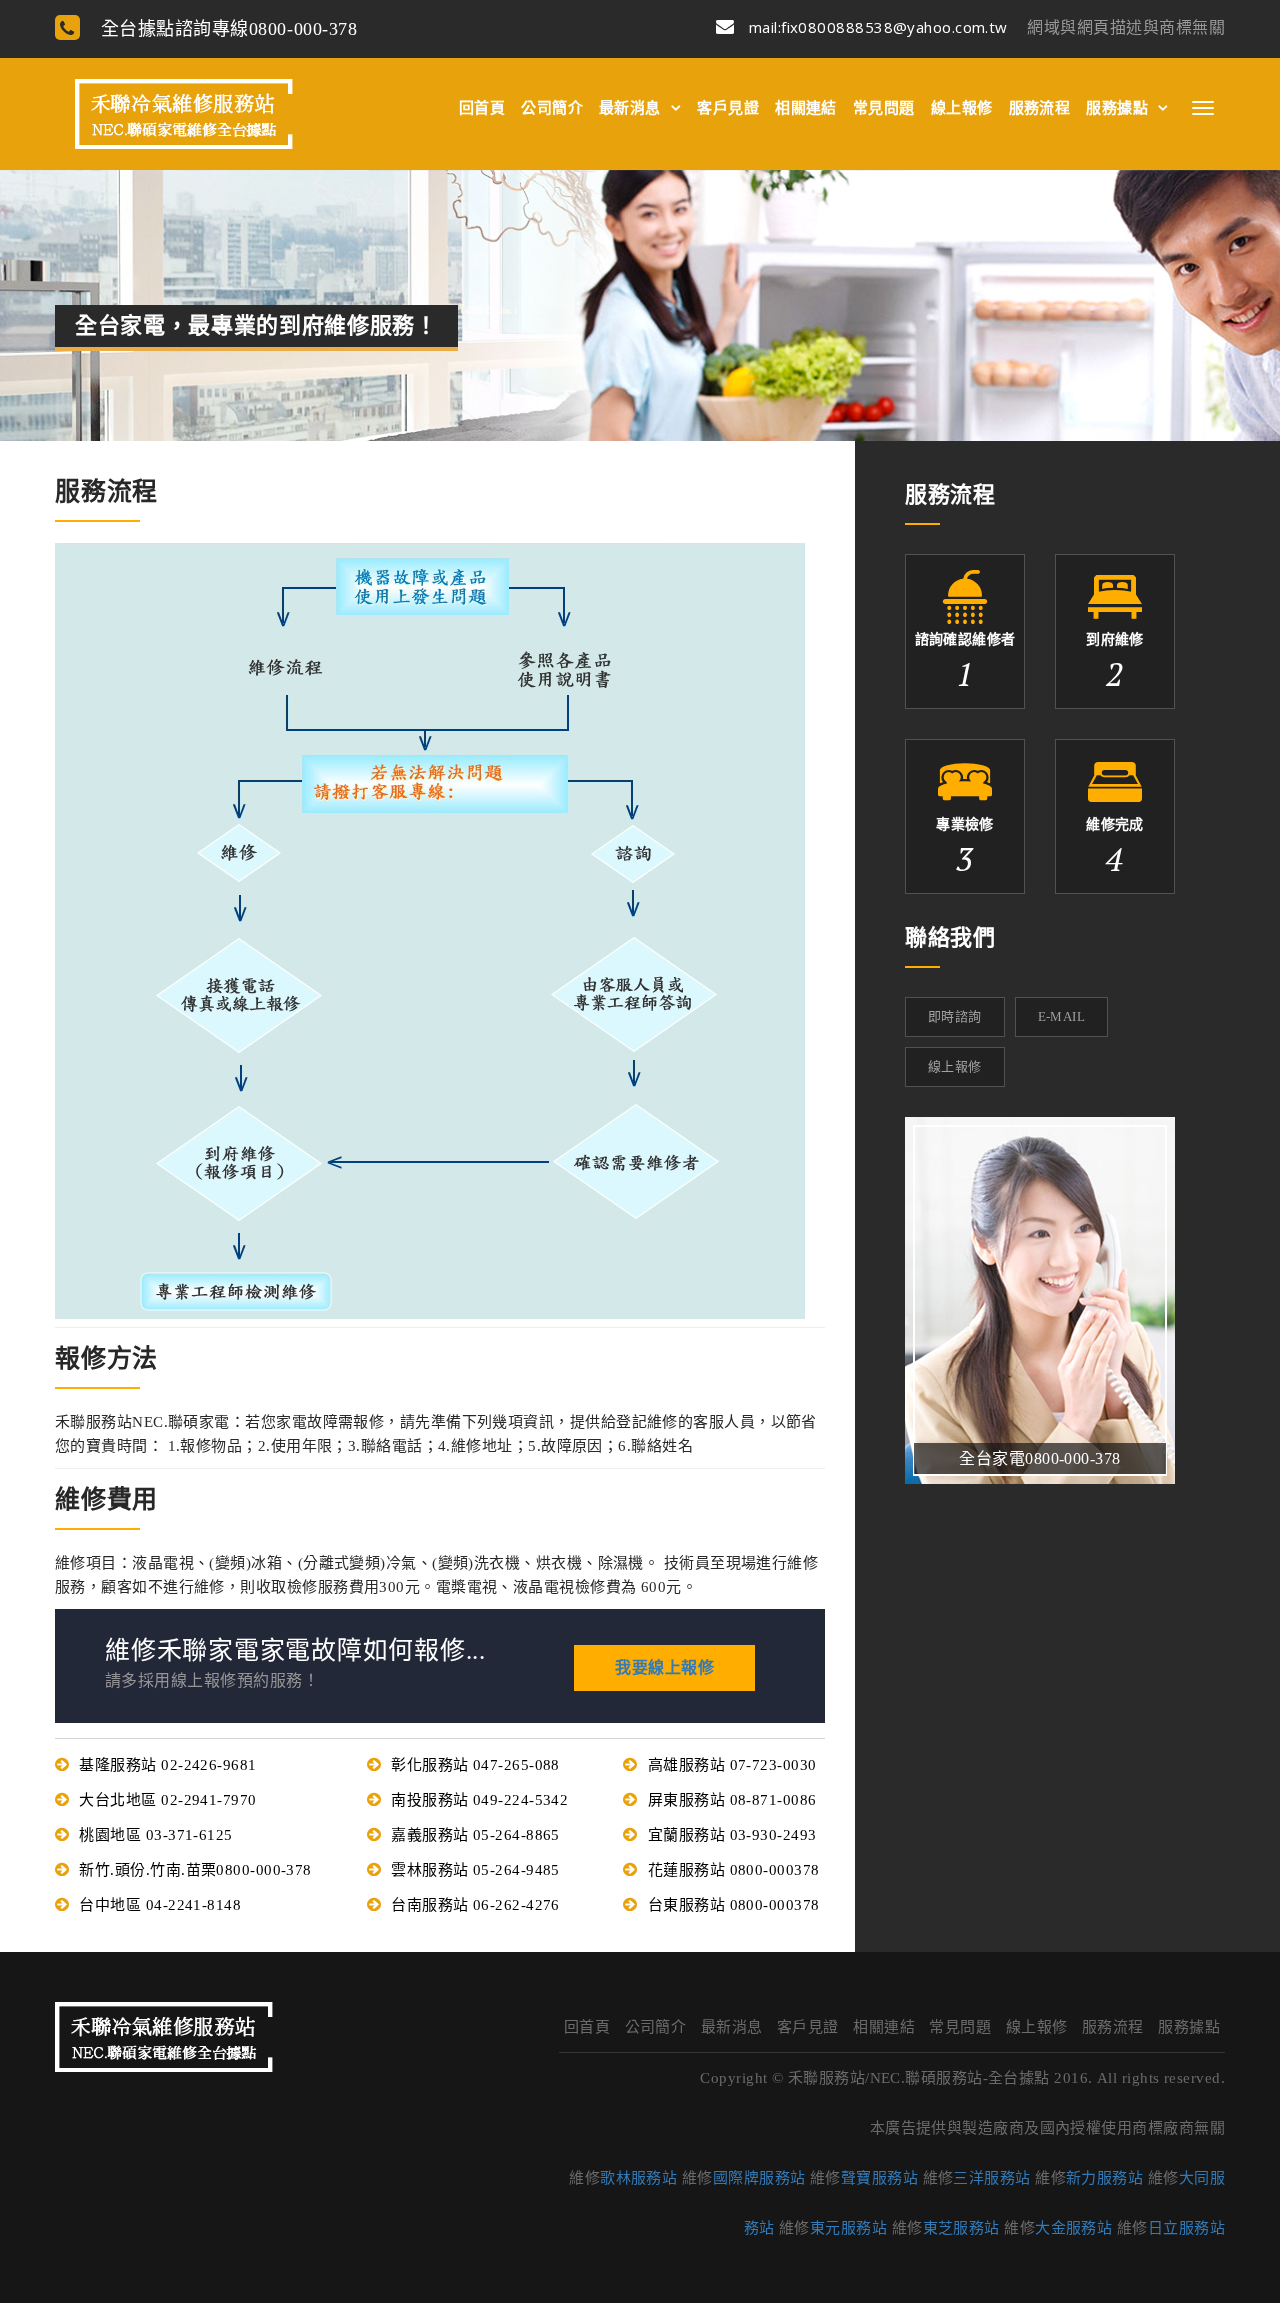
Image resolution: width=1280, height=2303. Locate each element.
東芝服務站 (961, 2228)
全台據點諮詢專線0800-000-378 (226, 29)
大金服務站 (1073, 2228)
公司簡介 (552, 108)
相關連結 (806, 108)
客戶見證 (728, 108)
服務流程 (1040, 108)
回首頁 (482, 108)
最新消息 (630, 108)
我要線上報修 (664, 1667)
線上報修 (962, 108)
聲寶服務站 (879, 2178)
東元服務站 (848, 2228)
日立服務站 (1186, 2228)
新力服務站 (1104, 2178)
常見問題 (884, 108)
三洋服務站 (991, 2178)
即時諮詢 (955, 1016)
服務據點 (1117, 108)
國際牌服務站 (759, 2178)
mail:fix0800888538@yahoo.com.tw (875, 27)
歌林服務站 (638, 2178)
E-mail (1061, 1016)
